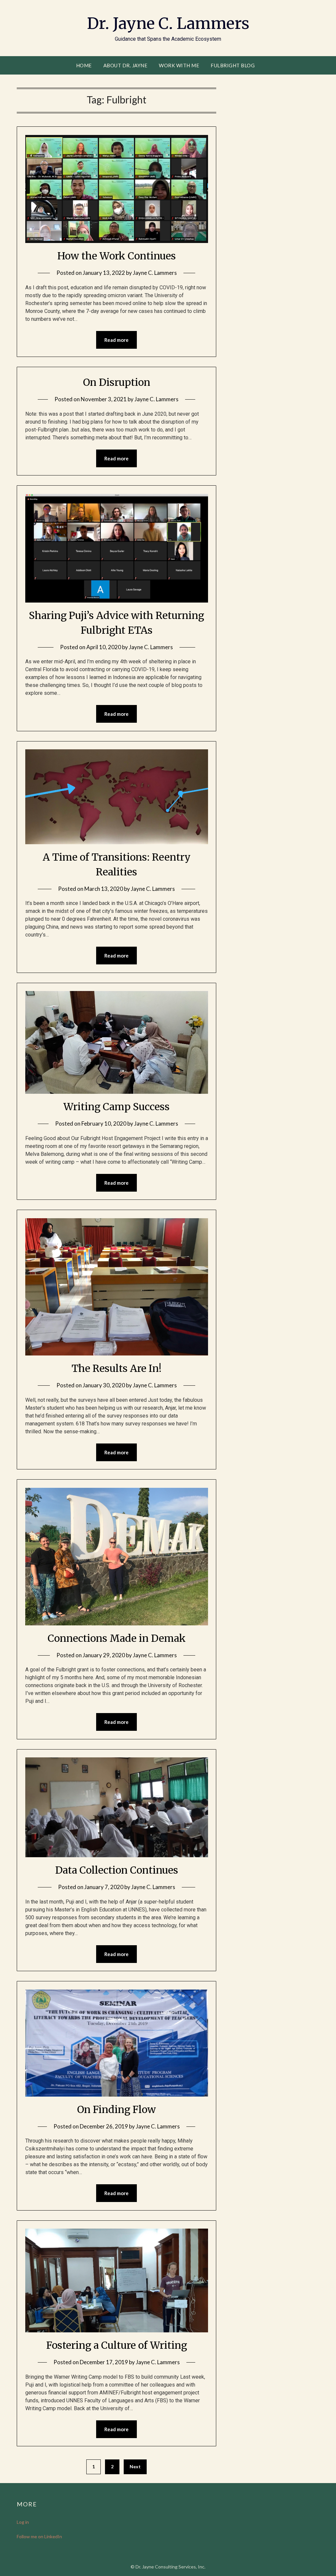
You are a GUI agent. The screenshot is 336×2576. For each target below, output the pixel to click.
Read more (116, 340)
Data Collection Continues (117, 1870)
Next (135, 2466)
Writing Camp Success (116, 1107)
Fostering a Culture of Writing (117, 2345)
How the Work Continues (117, 256)
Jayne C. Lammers (155, 273)
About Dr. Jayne (126, 65)
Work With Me (179, 65)
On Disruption (117, 382)
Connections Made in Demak (117, 1638)
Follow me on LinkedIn (39, 2536)
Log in (23, 2522)
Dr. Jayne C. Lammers (168, 23)
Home (84, 65)
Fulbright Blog (233, 65)
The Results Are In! (116, 1368)
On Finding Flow (116, 2109)
